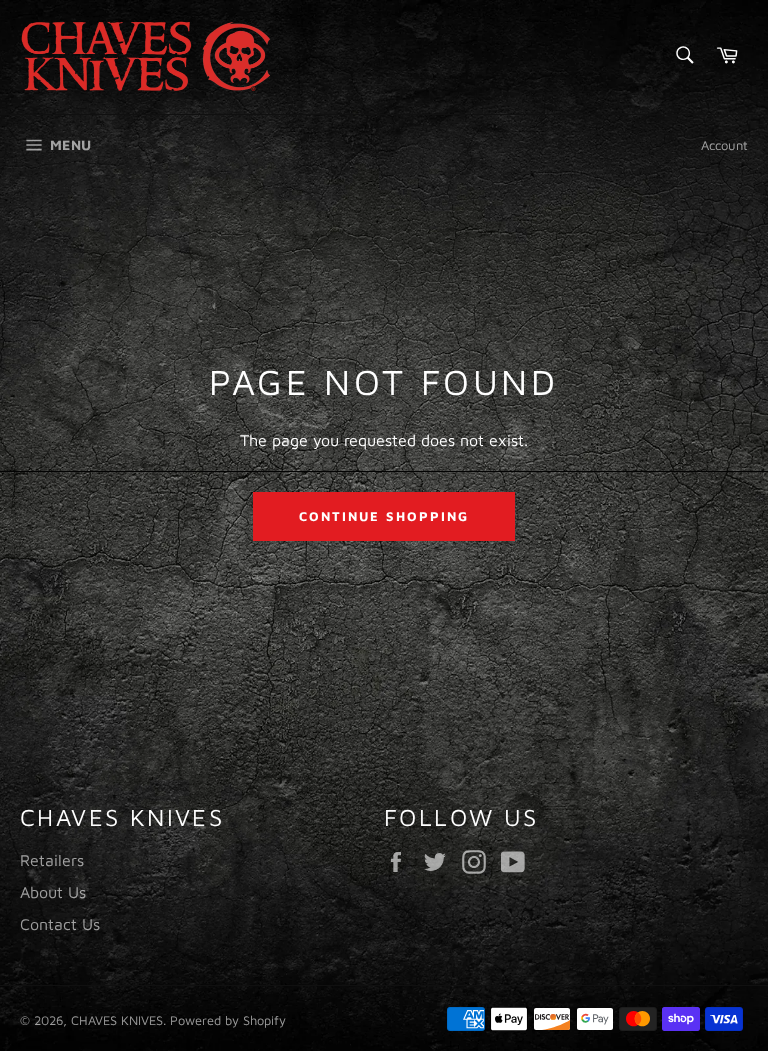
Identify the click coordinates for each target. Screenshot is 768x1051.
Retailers (52, 860)
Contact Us (60, 924)
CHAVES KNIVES (117, 1020)
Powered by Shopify (228, 1020)
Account (724, 145)
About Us (53, 892)
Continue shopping (383, 516)
